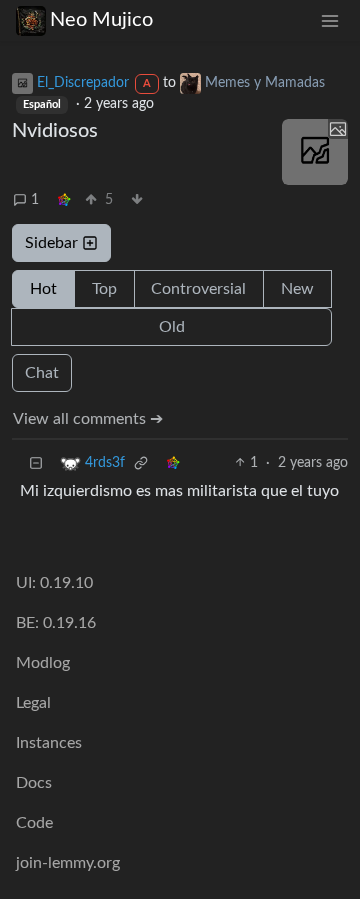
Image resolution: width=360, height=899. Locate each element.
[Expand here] (315, 152)
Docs (34, 783)
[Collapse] (36, 463)
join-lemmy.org (68, 863)
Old (172, 327)
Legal (33, 703)
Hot (43, 289)
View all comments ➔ (88, 419)
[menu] (330, 20)
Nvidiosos (55, 131)
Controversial (198, 289)
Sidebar (51, 243)
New (297, 289)
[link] (64, 200)
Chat (42, 373)
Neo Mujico (101, 20)
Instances (49, 743)
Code (34, 823)
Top (104, 289)
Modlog (43, 663)
